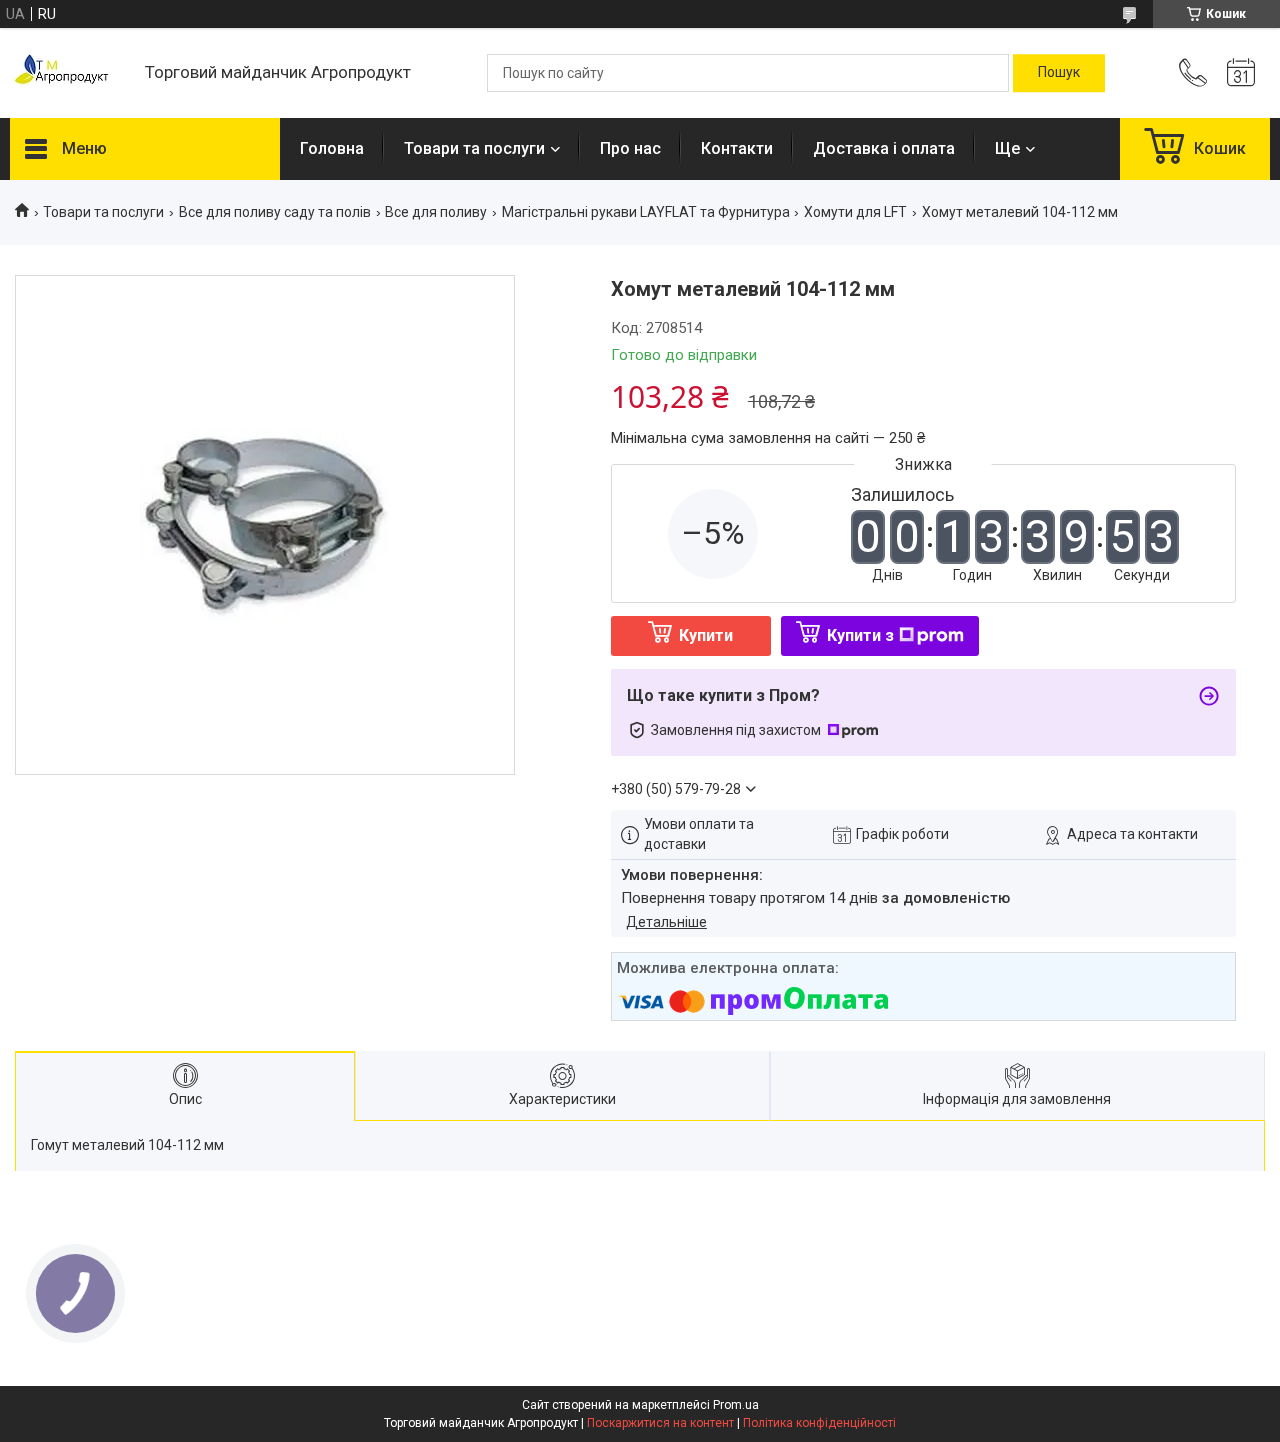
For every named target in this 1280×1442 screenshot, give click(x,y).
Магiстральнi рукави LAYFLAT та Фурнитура (646, 212)
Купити (706, 635)
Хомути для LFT (855, 212)
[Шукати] (1059, 73)
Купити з (860, 635)
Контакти (737, 148)
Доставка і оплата (884, 148)
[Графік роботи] (1241, 73)
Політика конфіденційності (819, 1423)
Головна (332, 148)
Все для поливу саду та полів (275, 212)
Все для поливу (436, 212)
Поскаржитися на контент (660, 1423)
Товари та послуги (474, 148)
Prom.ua (736, 1405)
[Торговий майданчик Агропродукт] (67, 73)
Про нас (630, 148)
